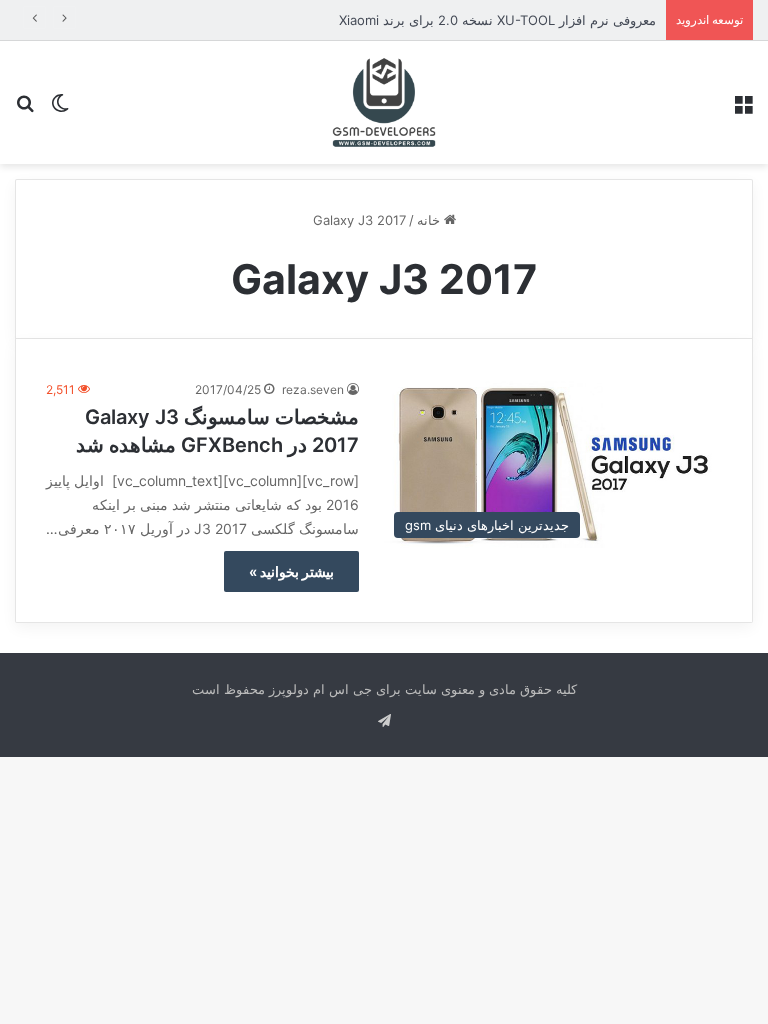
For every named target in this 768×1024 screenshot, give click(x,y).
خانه (430, 220)
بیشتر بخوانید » (291, 571)
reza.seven (313, 389)
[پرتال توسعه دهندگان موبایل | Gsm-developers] (384, 102)
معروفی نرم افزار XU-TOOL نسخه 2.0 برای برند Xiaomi (497, 20)
